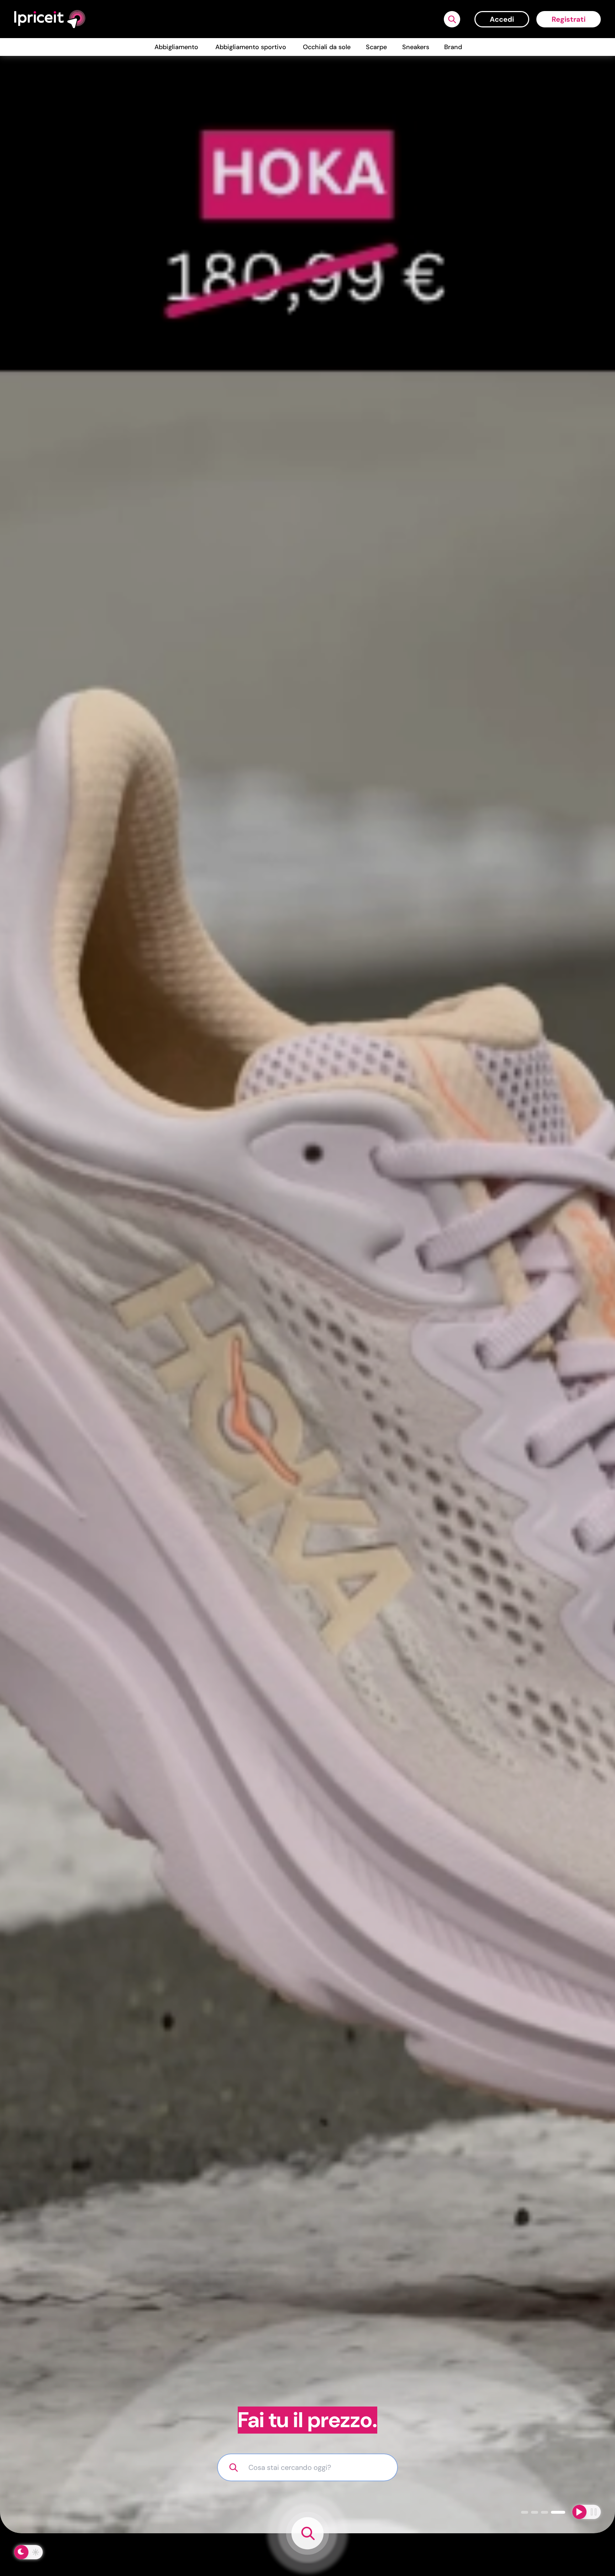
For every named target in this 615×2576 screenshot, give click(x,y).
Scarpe (376, 47)
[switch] (28, 2552)
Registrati (569, 19)
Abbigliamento (176, 47)
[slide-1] (535, 2512)
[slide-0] (525, 2512)
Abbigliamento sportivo (251, 47)
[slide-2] (545, 2512)
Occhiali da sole (327, 47)
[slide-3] (558, 2512)
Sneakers (416, 47)
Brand (453, 47)
